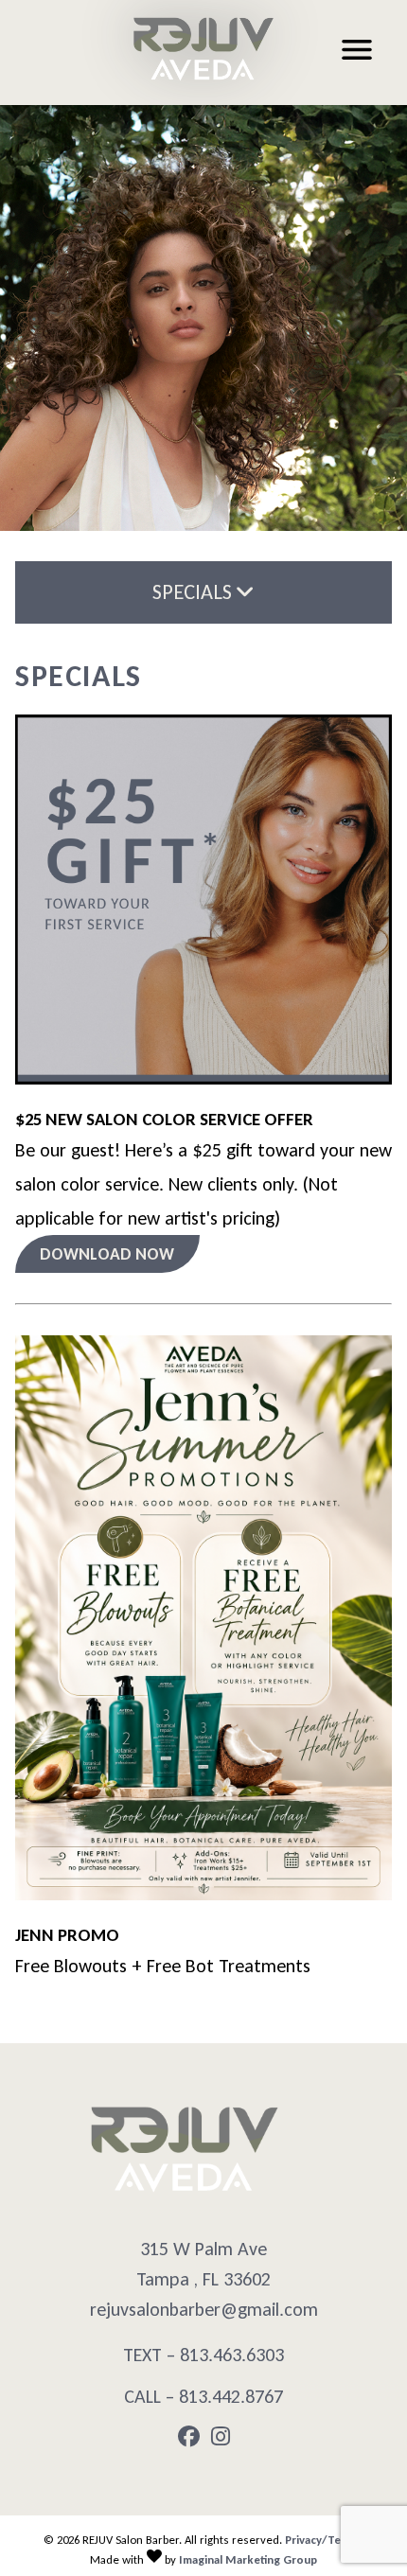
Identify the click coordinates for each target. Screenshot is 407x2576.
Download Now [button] (107, 1254)
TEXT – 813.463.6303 (203, 2355)
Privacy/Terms (323, 2540)
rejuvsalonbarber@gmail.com (204, 2309)
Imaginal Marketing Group (248, 2559)
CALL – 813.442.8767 (203, 2396)
